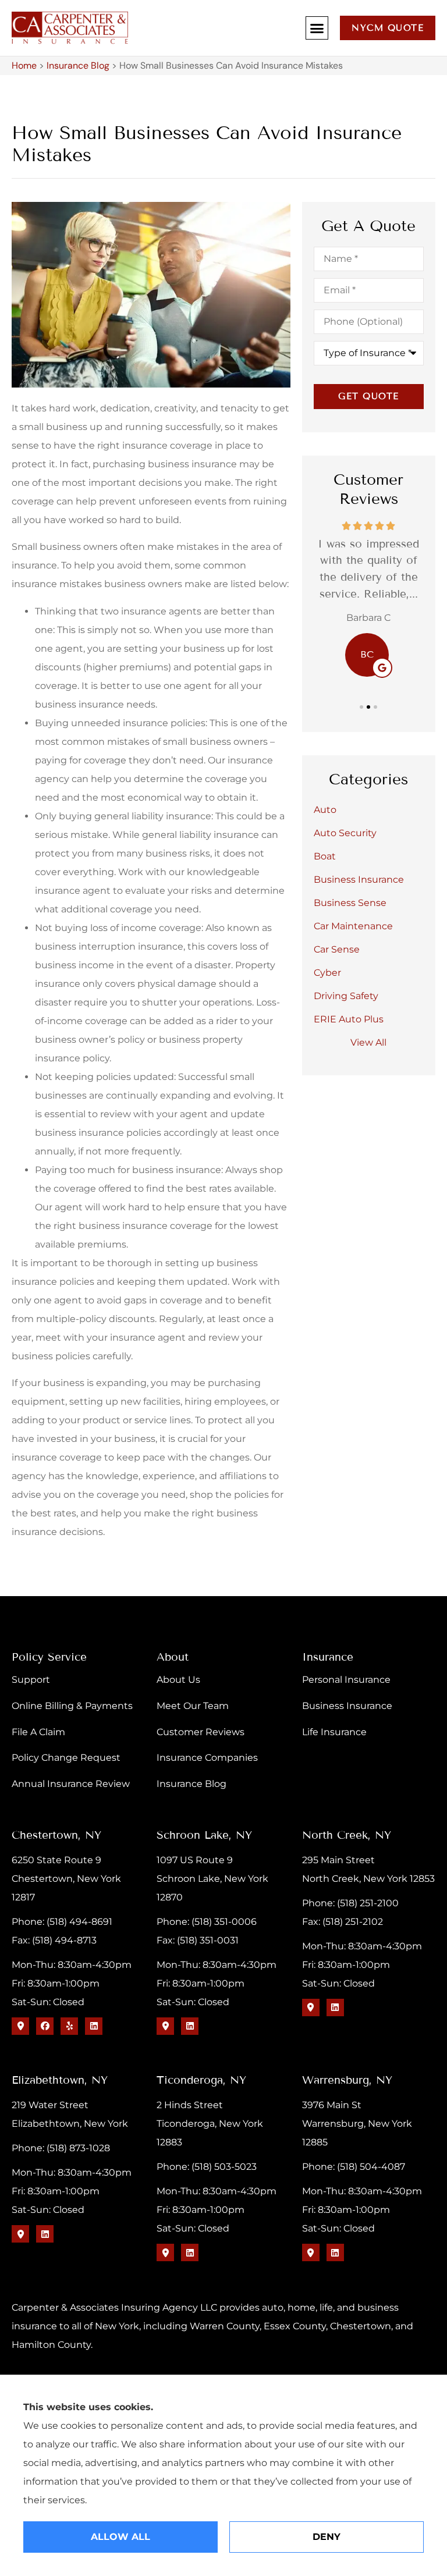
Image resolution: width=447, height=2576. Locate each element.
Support (31, 1680)
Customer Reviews (201, 1732)
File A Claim (38, 1732)
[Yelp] (69, 2026)
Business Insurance (347, 1706)
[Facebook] (45, 2026)
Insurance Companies (207, 1758)
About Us (178, 1680)
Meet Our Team (193, 1706)
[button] (317, 28)
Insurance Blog (78, 65)
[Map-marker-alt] (20, 2026)
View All (368, 1042)
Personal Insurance (346, 1680)
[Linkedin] (94, 2026)
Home (24, 65)
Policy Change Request (66, 1758)
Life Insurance (334, 1732)
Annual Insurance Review (71, 1784)
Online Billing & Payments (72, 1706)
